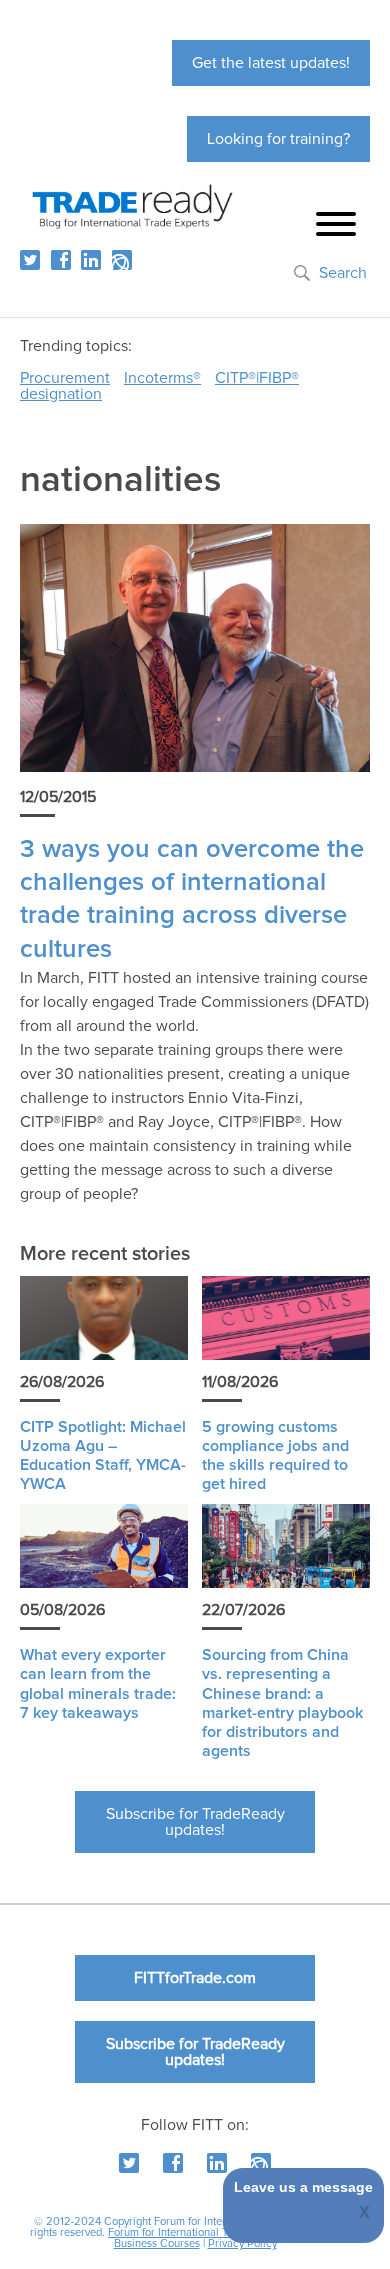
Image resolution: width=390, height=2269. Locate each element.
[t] (30, 260)
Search (343, 273)
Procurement (65, 378)
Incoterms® (162, 378)
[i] (122, 260)
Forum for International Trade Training (199, 2232)
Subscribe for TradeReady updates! (195, 1822)
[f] (61, 260)
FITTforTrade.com (195, 1978)
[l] (91, 260)
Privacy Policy (242, 2243)
